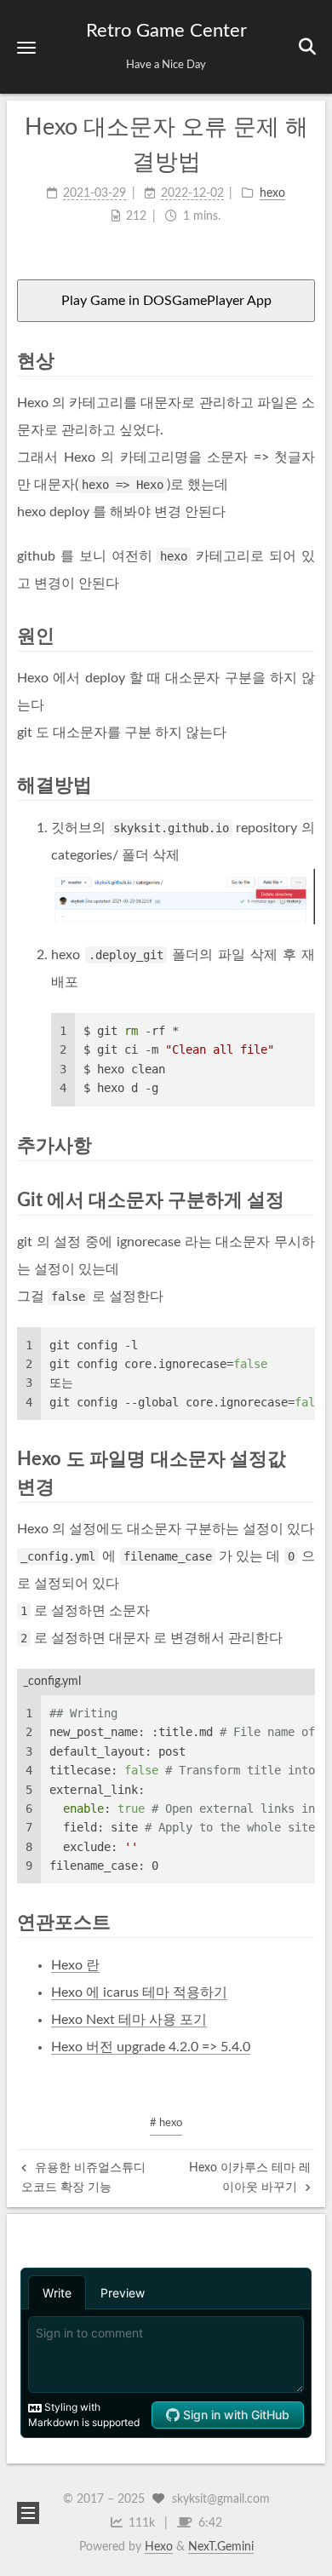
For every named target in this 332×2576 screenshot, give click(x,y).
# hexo (166, 2123)
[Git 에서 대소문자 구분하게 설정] (305, 1200)
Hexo (159, 2547)
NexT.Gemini (221, 2547)
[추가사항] (305, 1145)
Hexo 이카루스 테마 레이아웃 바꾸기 (250, 2177)
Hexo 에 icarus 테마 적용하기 (139, 1992)
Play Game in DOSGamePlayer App (166, 301)
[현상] (305, 361)
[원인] (305, 636)
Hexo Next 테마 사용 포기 (129, 2020)
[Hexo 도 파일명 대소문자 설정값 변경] (305, 1459)
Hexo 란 (75, 1965)
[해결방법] (305, 785)
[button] (26, 47)
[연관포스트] (305, 1922)
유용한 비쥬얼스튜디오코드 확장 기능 (83, 2177)
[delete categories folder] (183, 897)
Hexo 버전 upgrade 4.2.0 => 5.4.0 (151, 2047)
